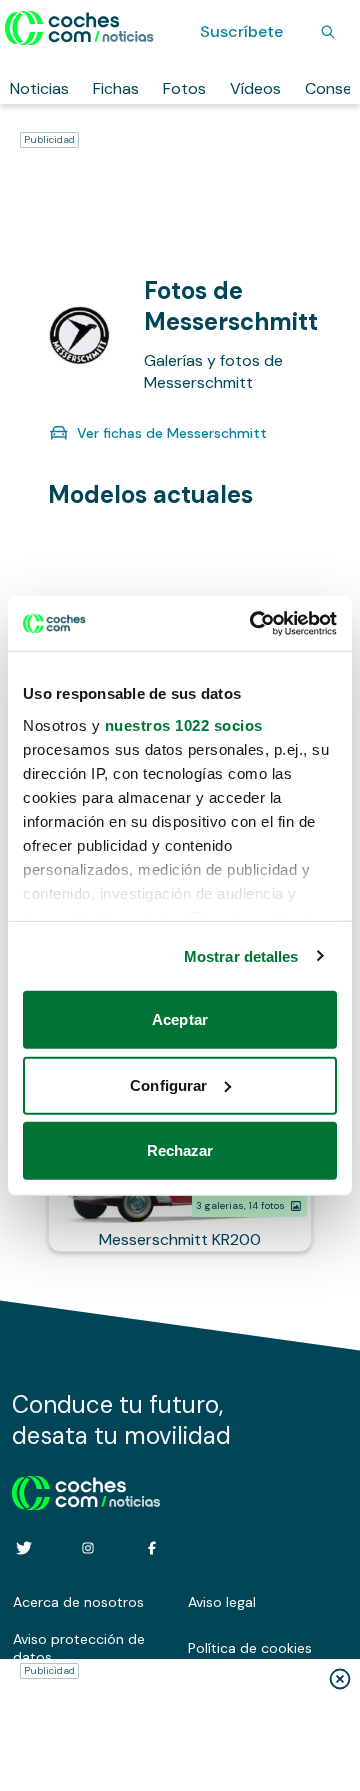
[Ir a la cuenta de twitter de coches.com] (24, 1548)
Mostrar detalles (241, 955)
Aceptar (180, 1019)
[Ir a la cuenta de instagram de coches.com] (88, 1548)
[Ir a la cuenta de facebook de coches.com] (152, 1548)
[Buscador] (328, 32)
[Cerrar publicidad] (340, 1679)
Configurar (168, 1084)
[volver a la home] (86, 1490)
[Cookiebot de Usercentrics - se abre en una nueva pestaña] (254, 623)
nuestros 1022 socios (184, 724)
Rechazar (180, 1150)
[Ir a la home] (79, 28)
